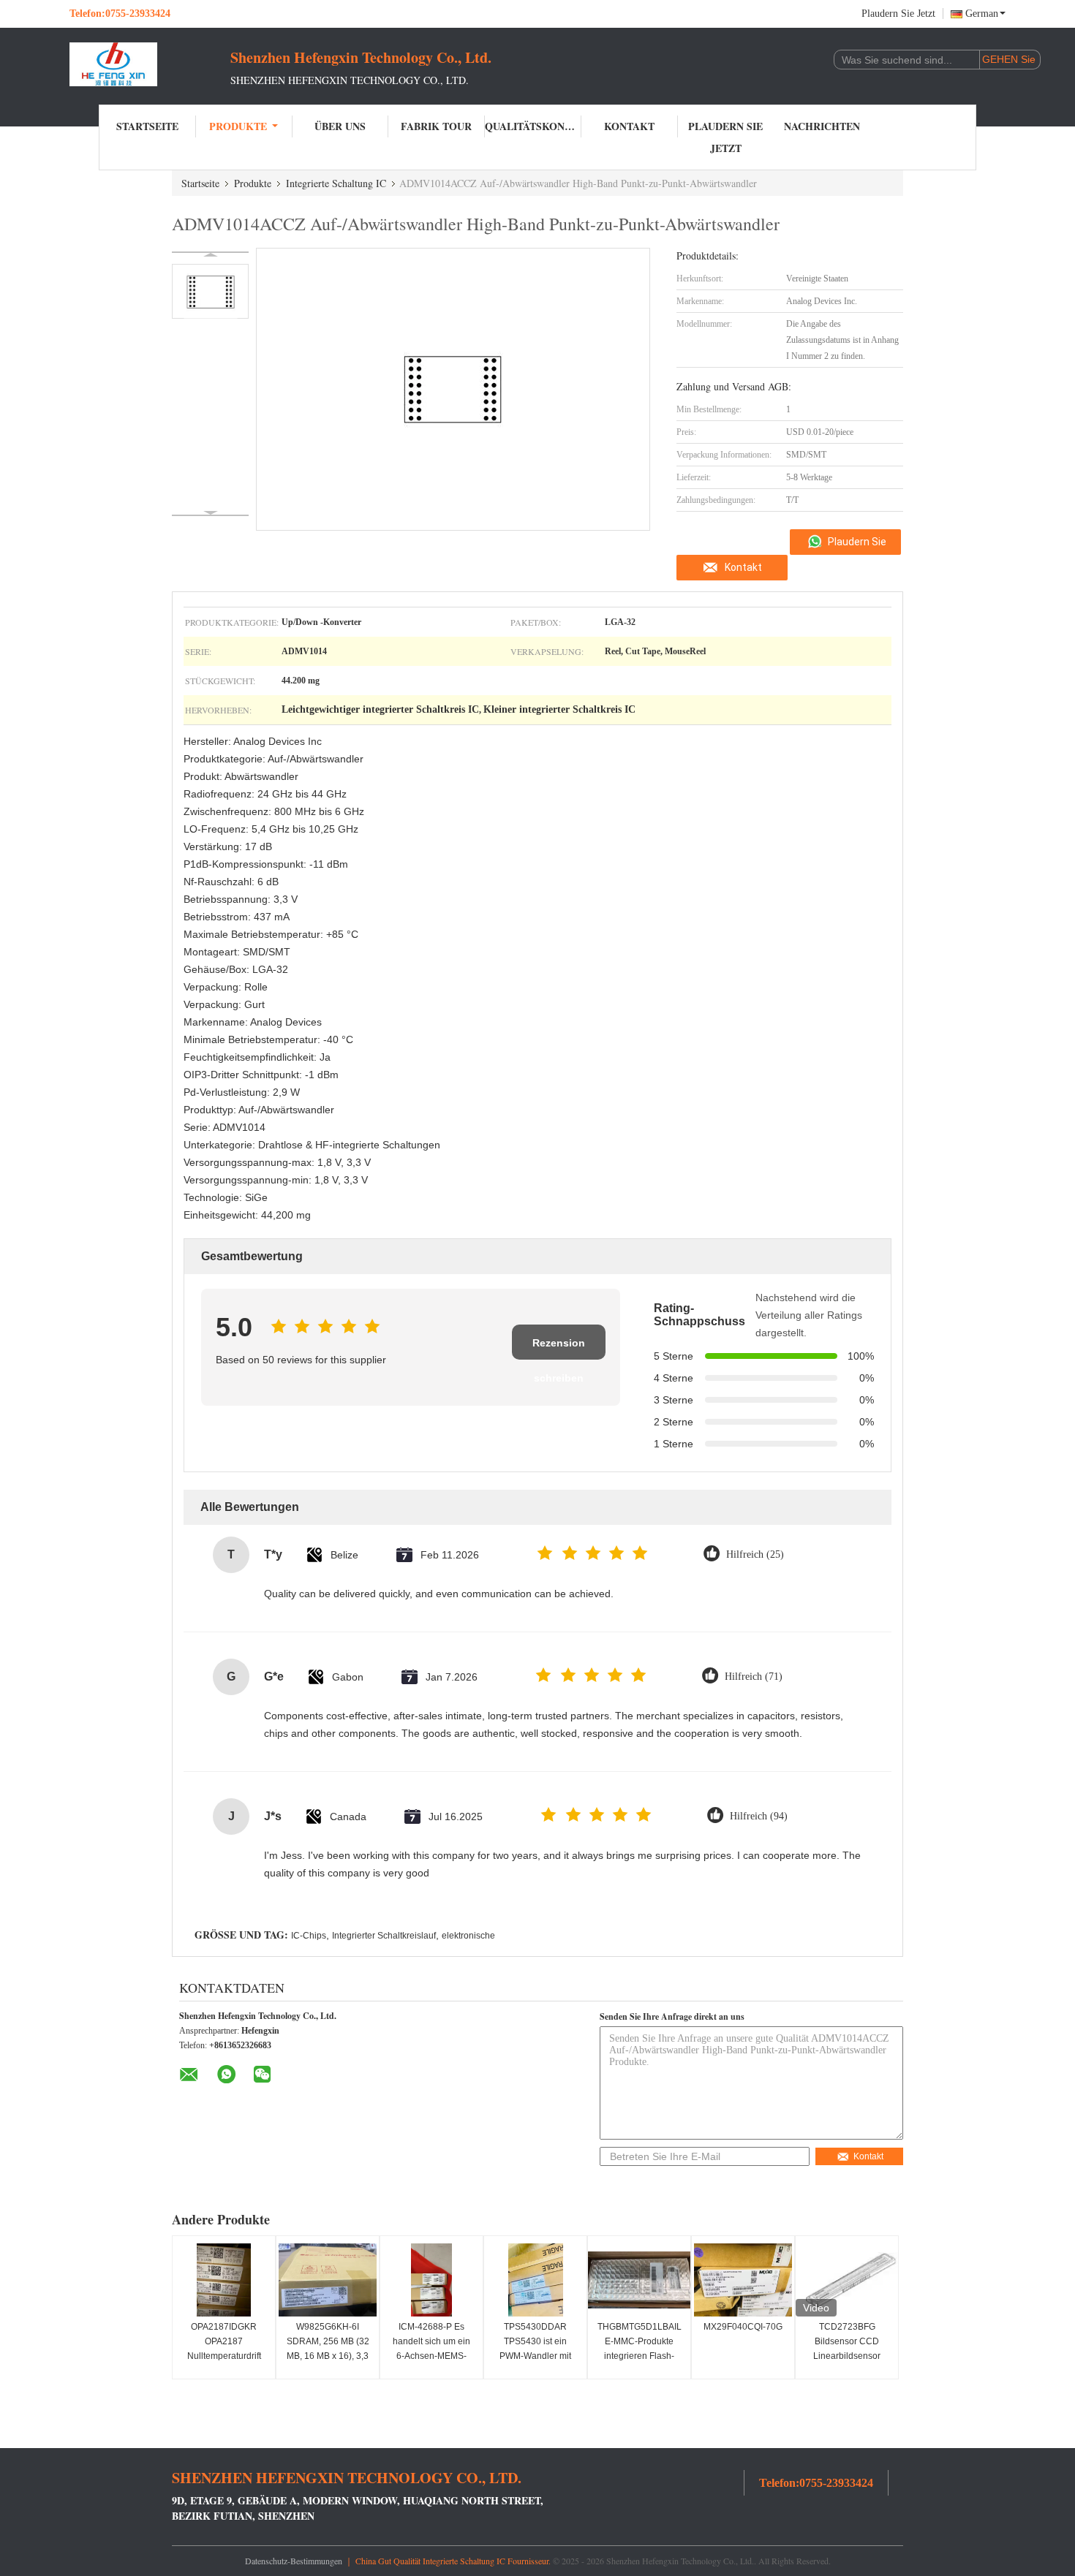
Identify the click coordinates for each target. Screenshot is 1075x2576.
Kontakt (629, 126)
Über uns (340, 126)
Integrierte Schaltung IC (336, 183)
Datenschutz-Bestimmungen (294, 2561)
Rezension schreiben (559, 1348)
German (982, 14)
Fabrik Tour (436, 126)
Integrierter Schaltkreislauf (384, 1936)
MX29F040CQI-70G (743, 2327)
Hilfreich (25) (755, 1554)
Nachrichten (822, 126)
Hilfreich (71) (754, 1677)
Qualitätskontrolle (533, 126)
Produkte (238, 126)
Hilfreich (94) (759, 1816)
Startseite (147, 126)
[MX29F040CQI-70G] (743, 2280)
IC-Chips (309, 1936)
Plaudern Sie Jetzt (898, 14)
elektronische (468, 1936)
